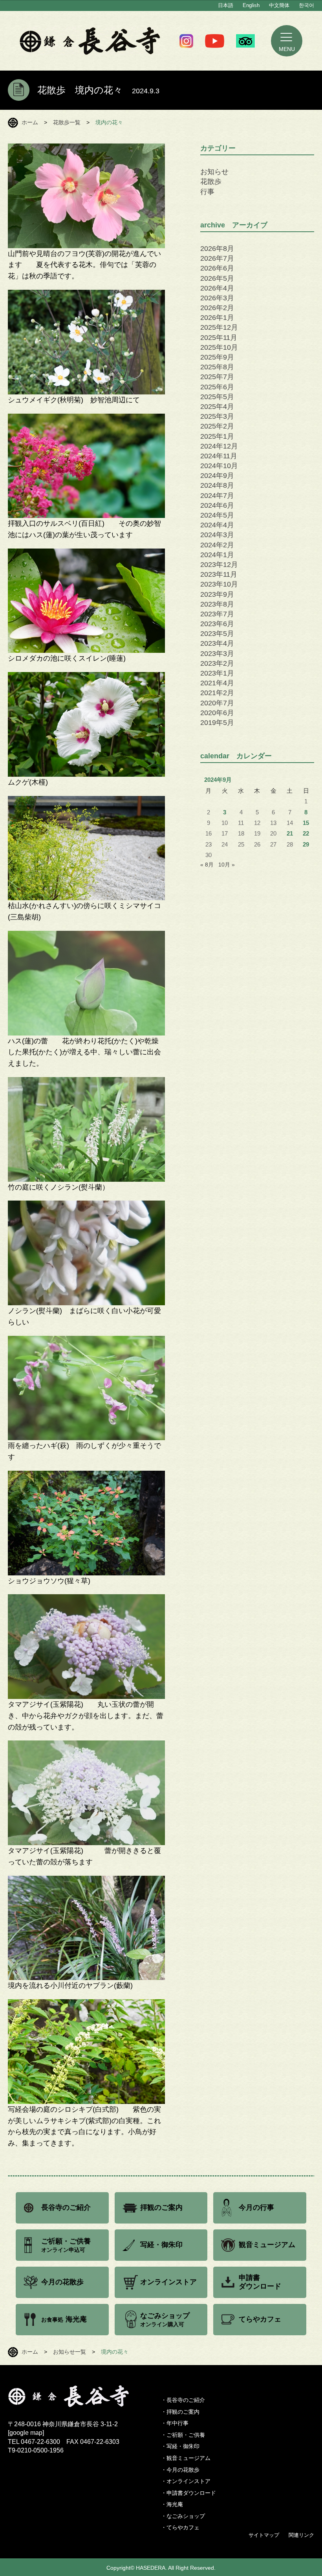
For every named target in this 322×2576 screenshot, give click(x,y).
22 (306, 834)
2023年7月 (217, 614)
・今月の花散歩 (180, 2470)
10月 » (227, 865)
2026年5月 (217, 278)
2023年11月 (219, 574)
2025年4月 (217, 407)
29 (306, 845)
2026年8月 (217, 249)
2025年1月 (217, 436)
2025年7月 (217, 377)
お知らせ (214, 172)
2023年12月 (219, 565)
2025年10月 (219, 347)
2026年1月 (217, 318)
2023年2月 (217, 663)
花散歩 (211, 182)
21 (290, 834)
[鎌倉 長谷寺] (84, 2396)
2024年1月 (217, 555)
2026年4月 (217, 288)
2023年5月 (217, 634)
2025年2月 (217, 426)
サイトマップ (264, 2535)
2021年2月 (217, 693)
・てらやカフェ (180, 2527)
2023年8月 (217, 604)
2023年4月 (217, 643)
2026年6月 (217, 268)
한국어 (306, 5)
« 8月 (207, 865)
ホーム (30, 122)
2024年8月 (217, 485)
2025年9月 (217, 357)
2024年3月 (217, 535)
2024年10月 (219, 466)
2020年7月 (217, 703)
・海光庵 (172, 2504)
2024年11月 (219, 456)
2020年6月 (217, 713)
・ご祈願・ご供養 (183, 2435)
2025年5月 (217, 397)
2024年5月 (217, 515)
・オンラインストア (186, 2481)
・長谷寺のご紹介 (183, 2400)
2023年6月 (217, 624)
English (251, 5)
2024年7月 (217, 496)
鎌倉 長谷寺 (90, 41)
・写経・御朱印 (180, 2446)
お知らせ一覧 (70, 2352)
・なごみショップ (183, 2516)
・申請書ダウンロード (188, 2493)
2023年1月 (217, 673)
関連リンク (301, 2535)
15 (306, 823)
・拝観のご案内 (180, 2412)
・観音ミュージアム (186, 2458)
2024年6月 (217, 505)
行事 (207, 192)
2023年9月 (217, 594)
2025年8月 (217, 367)
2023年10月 (219, 584)
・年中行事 (175, 2423)
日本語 (226, 5)
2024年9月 (217, 476)
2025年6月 (217, 387)
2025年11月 (219, 338)
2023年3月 (217, 654)
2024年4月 (217, 525)
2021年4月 (217, 683)
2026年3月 (217, 298)
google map (26, 2433)
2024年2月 (217, 545)
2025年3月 (217, 416)
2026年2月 (217, 308)
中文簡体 (279, 5)
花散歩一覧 (67, 122)
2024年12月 (219, 446)
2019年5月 (217, 723)
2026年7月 (217, 258)
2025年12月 (219, 327)
